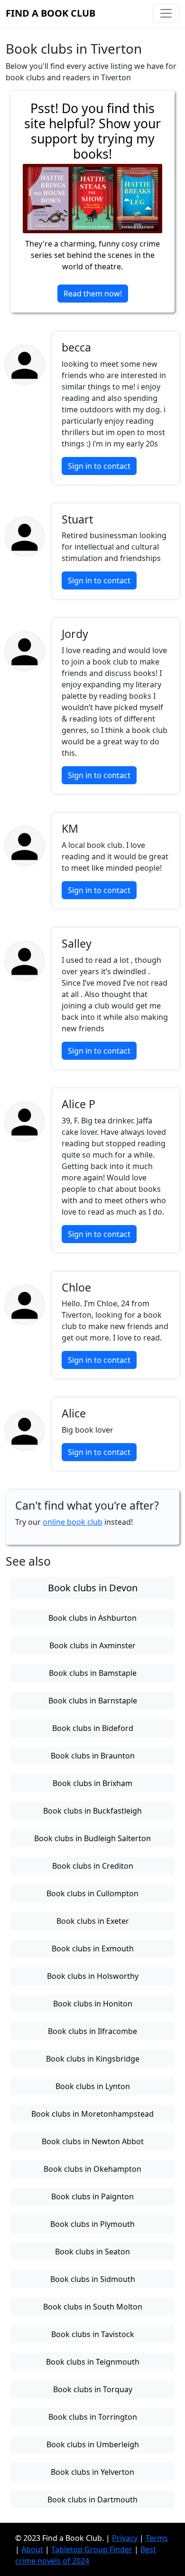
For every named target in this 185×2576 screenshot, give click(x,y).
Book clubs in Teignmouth (93, 2362)
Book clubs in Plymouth (92, 2224)
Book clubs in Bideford (93, 1728)
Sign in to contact (99, 466)
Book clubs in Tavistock (93, 2334)
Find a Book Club (51, 13)
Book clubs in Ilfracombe (92, 2031)
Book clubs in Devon (93, 1588)
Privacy (125, 2538)
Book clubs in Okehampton (92, 2169)
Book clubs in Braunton (93, 1756)
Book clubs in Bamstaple (93, 1673)
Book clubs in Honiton (93, 2004)
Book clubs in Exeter (93, 1921)
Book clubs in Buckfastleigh (92, 1811)
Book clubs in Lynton (93, 2086)
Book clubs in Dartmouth (92, 2500)
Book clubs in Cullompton (92, 1893)
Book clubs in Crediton (93, 1866)
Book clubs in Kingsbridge (93, 2059)
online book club (73, 1522)
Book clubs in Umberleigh (93, 2444)
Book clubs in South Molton (93, 2307)
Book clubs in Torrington (93, 2417)
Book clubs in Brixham (92, 1783)
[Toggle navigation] (166, 13)
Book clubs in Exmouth (93, 1949)
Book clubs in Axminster (92, 1645)
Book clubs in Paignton (92, 2196)
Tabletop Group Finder (92, 2549)
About (32, 2549)
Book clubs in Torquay (93, 2389)
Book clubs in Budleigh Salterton (92, 1838)
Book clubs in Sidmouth (93, 2279)
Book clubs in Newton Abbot (93, 2141)
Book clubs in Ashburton (92, 1618)
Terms (157, 2538)
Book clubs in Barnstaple (93, 1701)
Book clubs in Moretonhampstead (92, 2114)
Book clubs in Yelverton (92, 2472)
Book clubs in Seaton (92, 2252)
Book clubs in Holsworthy (93, 1976)
